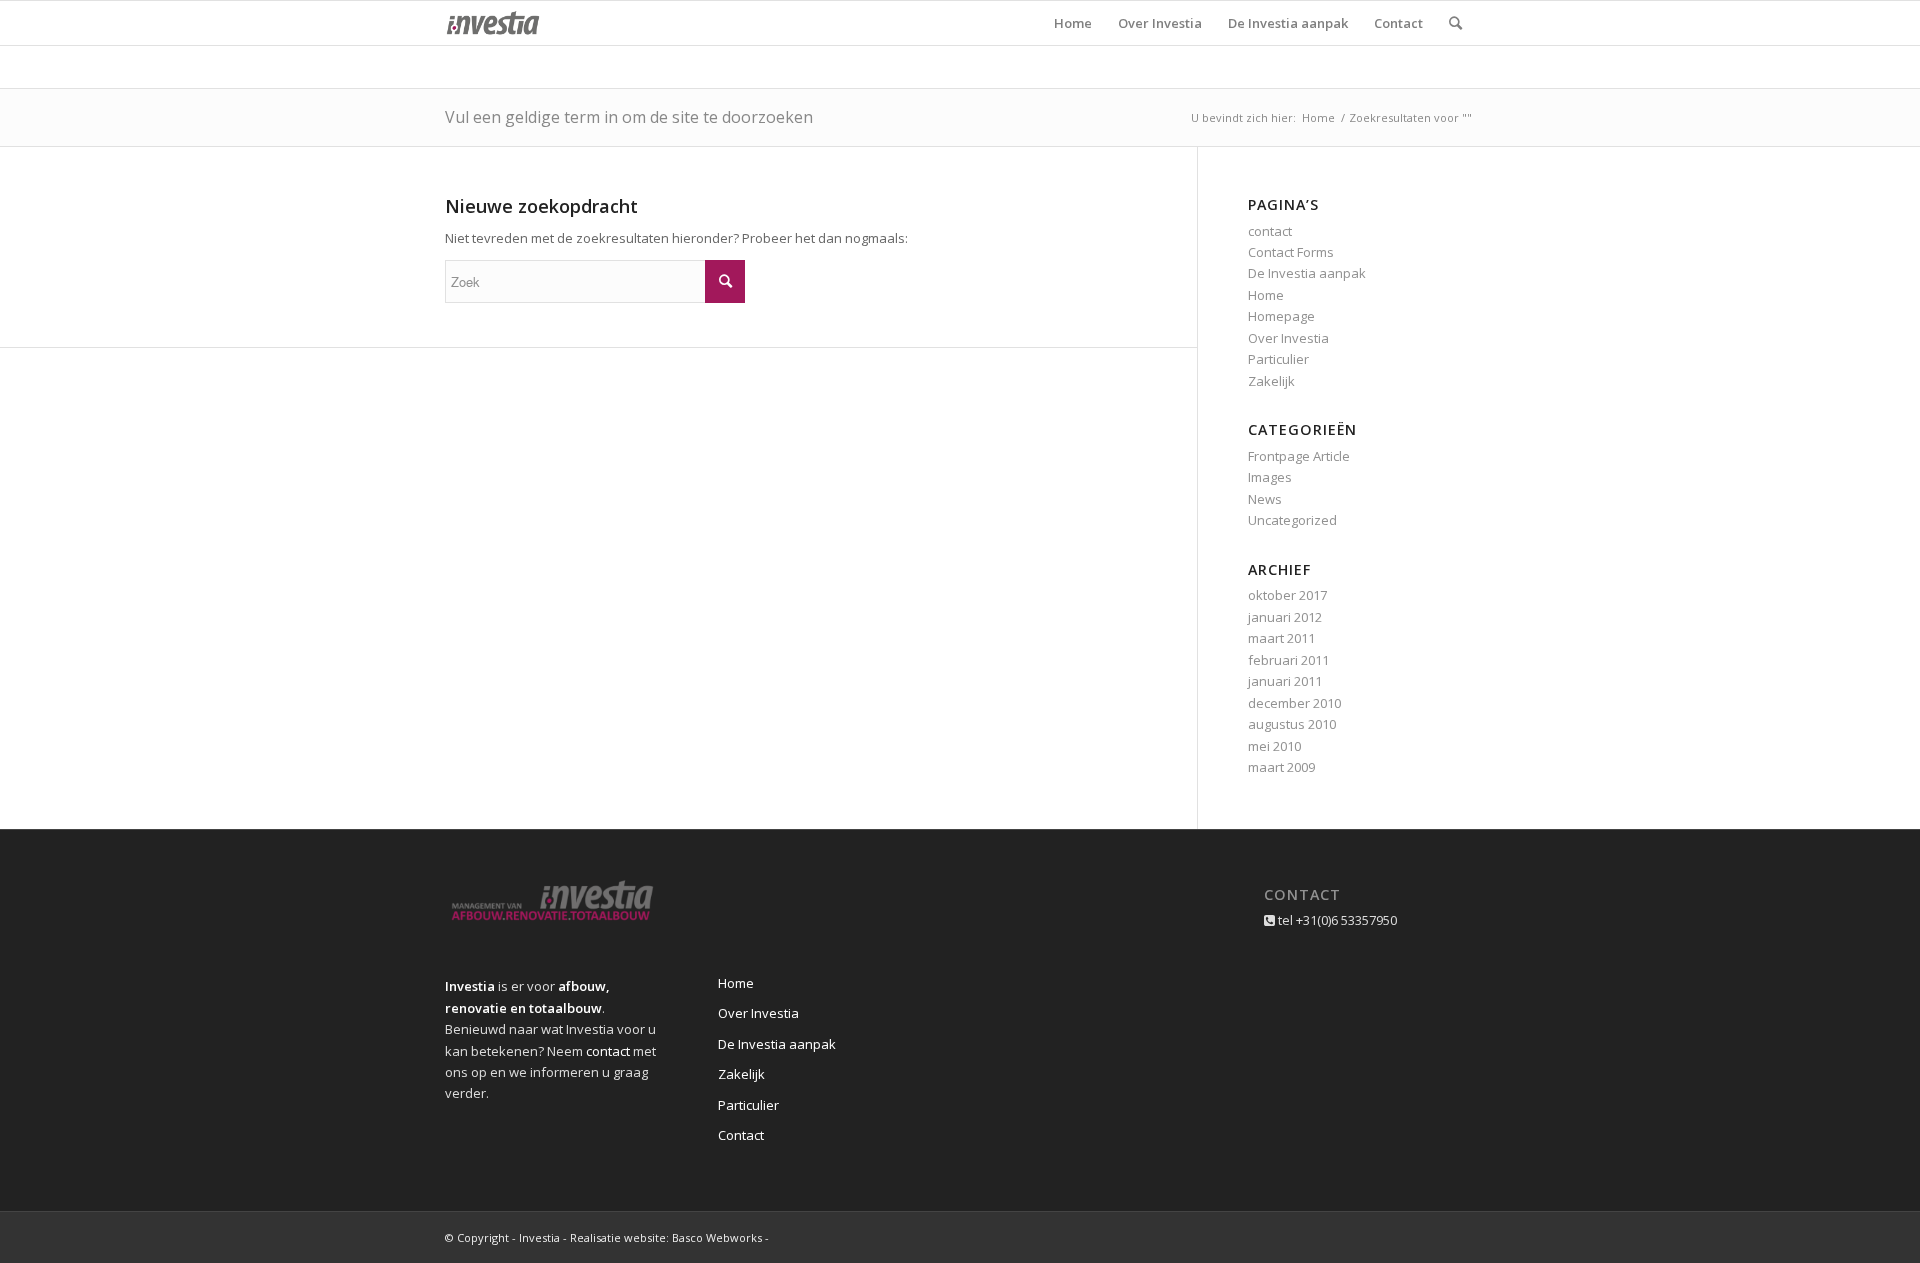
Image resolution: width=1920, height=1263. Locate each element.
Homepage (1281, 316)
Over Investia (1288, 338)
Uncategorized (1292, 520)
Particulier (1278, 359)
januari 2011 (1285, 681)
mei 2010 (1274, 746)
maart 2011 (1281, 638)
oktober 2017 (1287, 595)
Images (1270, 477)
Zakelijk (1271, 381)
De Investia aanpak (1307, 273)
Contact (741, 1135)
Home (1318, 117)
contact (1270, 231)
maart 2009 (1281, 767)
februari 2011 (1288, 660)
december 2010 (1294, 703)
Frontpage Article (1299, 456)
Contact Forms (1291, 252)
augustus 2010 (1292, 724)
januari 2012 (1285, 617)
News (1265, 499)
